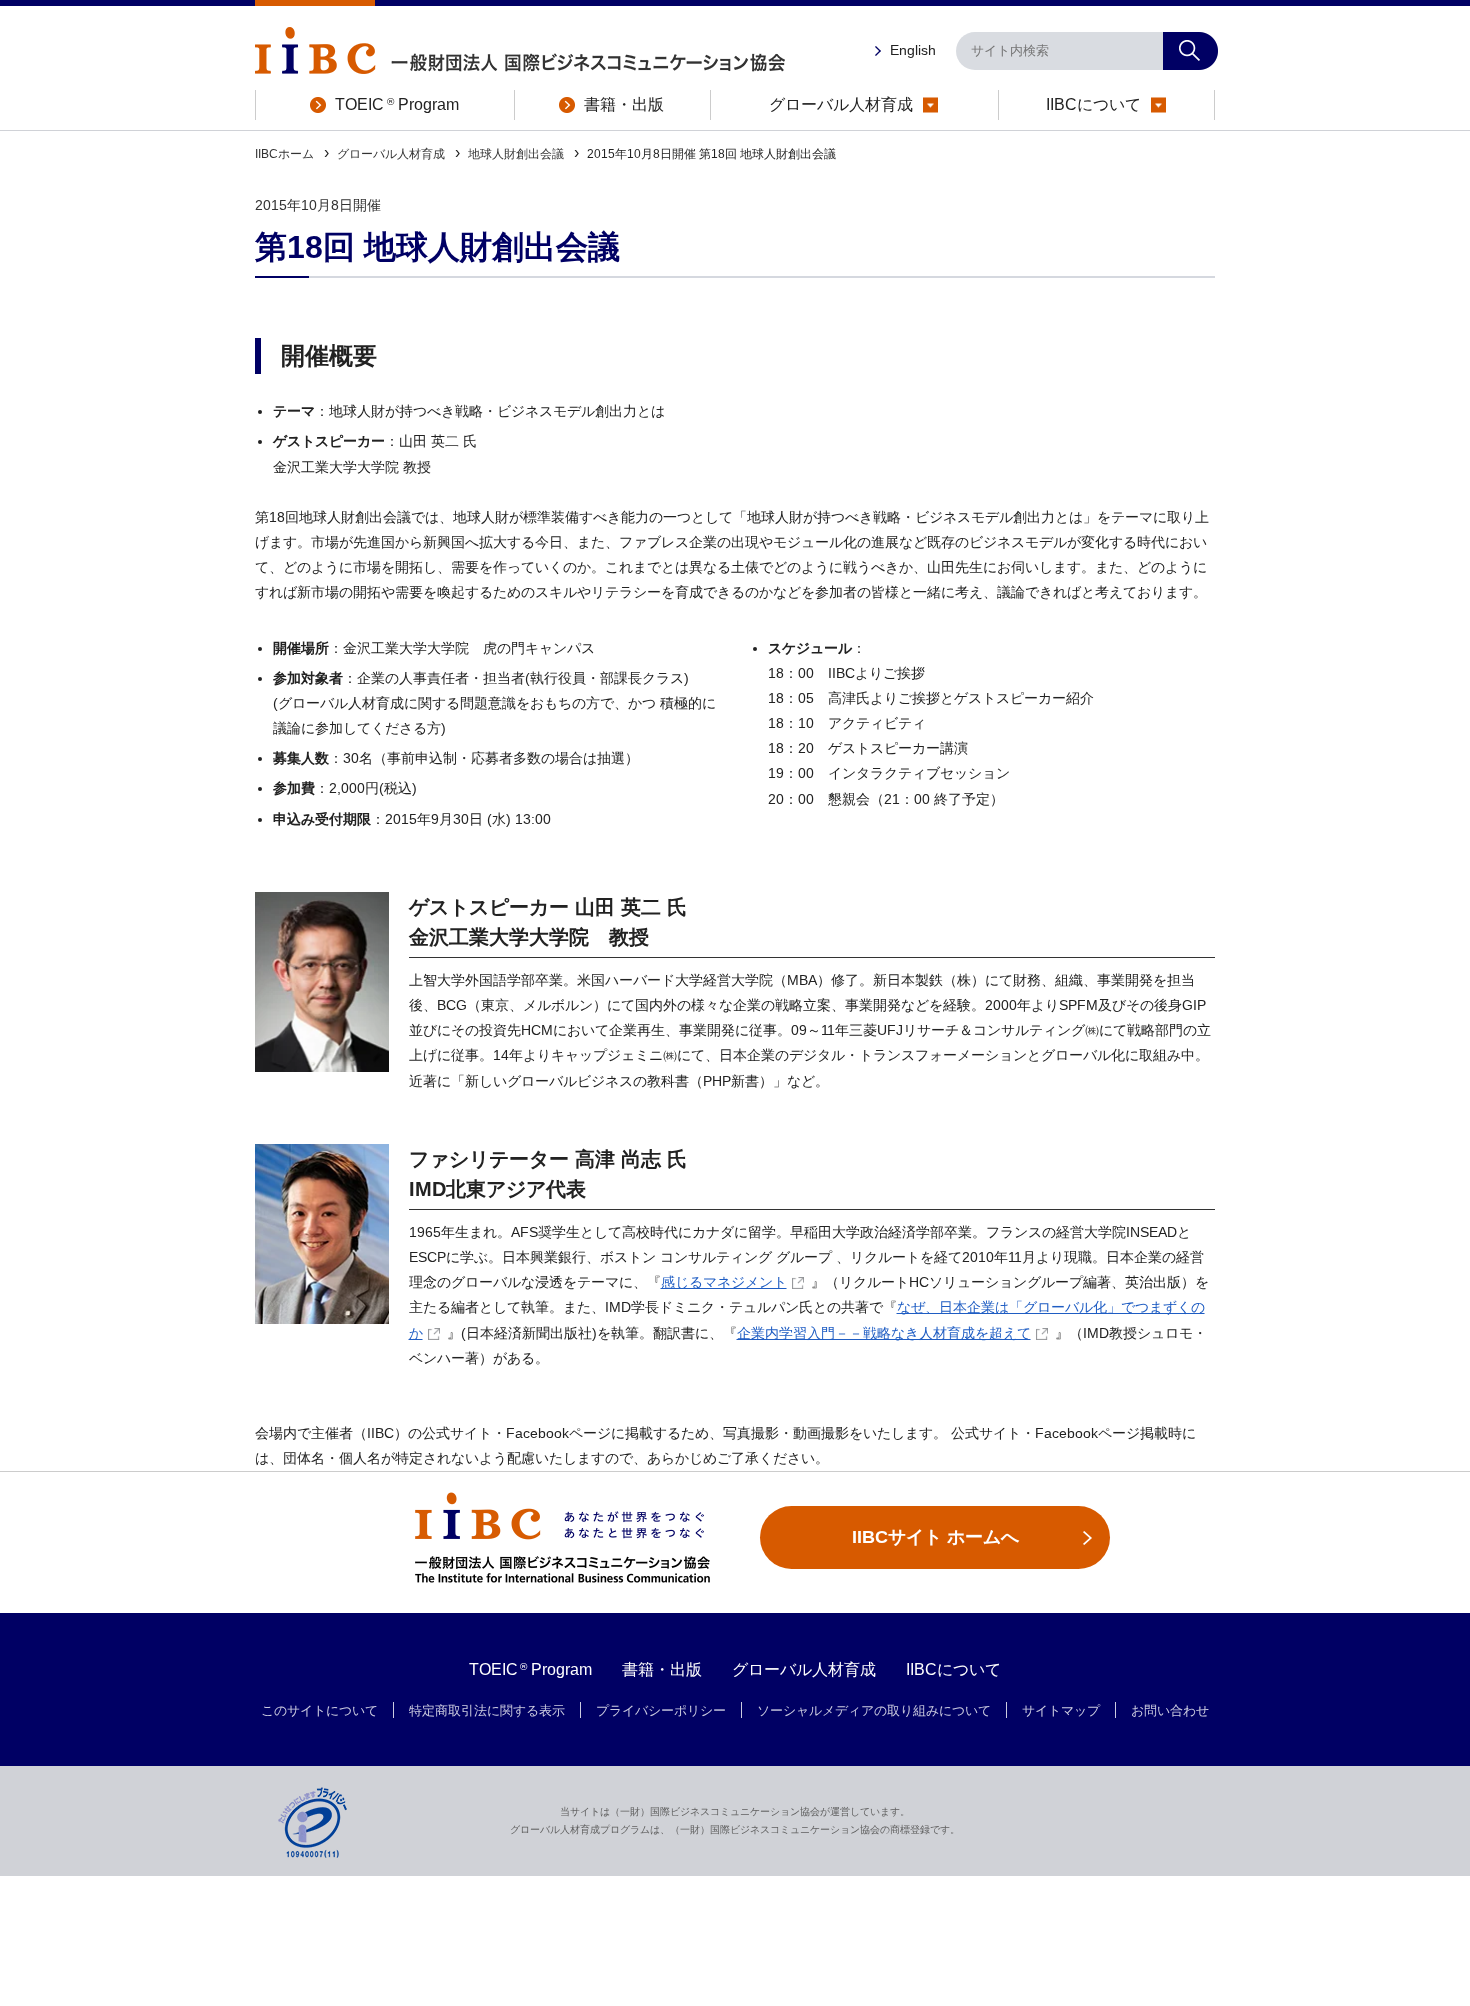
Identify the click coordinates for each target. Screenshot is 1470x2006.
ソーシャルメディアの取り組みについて (874, 1711)
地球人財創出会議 (516, 154)
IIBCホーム (284, 154)
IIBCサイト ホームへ (935, 1537)
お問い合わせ (1170, 1711)
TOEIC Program (531, 1669)
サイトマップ (1061, 1711)
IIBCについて (953, 1669)
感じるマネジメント (724, 1282)
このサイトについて (319, 1711)
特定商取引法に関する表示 (487, 1711)
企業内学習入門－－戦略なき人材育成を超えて (884, 1333)
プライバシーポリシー (661, 1711)
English (913, 50)
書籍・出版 (662, 1669)
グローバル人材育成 (391, 154)
